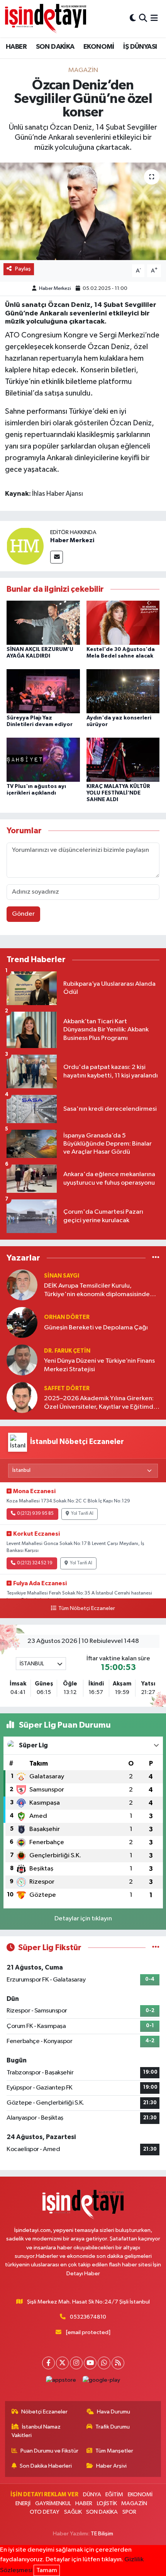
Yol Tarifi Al (82, 1514)
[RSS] (118, 2363)
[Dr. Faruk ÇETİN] (22, 1360)
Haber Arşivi (111, 2466)
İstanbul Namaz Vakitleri (36, 2431)
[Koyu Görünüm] (133, 18)
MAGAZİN (83, 70)
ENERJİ (23, 2503)
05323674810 (88, 2317)
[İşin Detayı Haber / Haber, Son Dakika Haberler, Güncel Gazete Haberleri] (46, 18)
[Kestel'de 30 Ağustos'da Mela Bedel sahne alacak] (123, 623)
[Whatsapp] (104, 2363)
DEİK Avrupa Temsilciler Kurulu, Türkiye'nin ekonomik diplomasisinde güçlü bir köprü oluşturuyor (97, 1291)
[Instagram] (76, 2363)
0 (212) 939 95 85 (35, 1514)
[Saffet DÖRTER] (22, 1397)
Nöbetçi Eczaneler (44, 2412)
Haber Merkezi (55, 289)
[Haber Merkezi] (25, 546)
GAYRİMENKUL (53, 2503)
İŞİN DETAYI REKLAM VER (44, 2495)
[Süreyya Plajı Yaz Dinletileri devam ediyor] (43, 691)
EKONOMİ (99, 47)
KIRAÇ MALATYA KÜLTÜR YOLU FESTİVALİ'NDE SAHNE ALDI (118, 793)
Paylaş (23, 269)
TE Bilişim (102, 2534)
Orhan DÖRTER (67, 1317)
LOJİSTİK (107, 2503)
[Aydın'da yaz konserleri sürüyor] (123, 691)
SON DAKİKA (55, 47)
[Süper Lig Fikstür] (156, 1948)
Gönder (23, 914)
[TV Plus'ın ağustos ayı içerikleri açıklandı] (43, 760)
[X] (62, 2363)
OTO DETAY (45, 2512)
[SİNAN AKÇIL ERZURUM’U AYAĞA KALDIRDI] (43, 623)
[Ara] (143, 18)
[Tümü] (156, 1258)
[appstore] (61, 2382)
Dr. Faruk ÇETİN (67, 1351)
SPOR (129, 2512)
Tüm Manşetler (114, 2451)
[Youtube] (90, 2363)
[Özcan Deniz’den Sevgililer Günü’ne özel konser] (83, 211)
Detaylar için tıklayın (83, 1919)
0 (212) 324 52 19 (35, 1563)
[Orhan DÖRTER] (22, 1322)
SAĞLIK (73, 2512)
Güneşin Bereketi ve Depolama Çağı (96, 1328)
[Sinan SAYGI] (22, 1285)
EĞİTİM (114, 2495)
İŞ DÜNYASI (140, 47)
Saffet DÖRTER (67, 1388)
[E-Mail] (57, 557)
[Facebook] (48, 2363)
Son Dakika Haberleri (46, 2466)
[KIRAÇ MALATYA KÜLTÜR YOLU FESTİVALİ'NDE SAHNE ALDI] (123, 760)
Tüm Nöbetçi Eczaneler (86, 1608)
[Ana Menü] (154, 18)
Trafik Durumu (113, 2427)
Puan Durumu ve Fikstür (49, 2451)
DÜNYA (92, 2495)
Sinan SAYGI (62, 1276)
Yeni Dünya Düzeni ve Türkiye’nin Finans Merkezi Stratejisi (99, 1365)
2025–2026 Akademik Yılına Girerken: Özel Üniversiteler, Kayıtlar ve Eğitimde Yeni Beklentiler (101, 1403)
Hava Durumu (113, 2412)
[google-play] (102, 2382)
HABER (16, 47)
